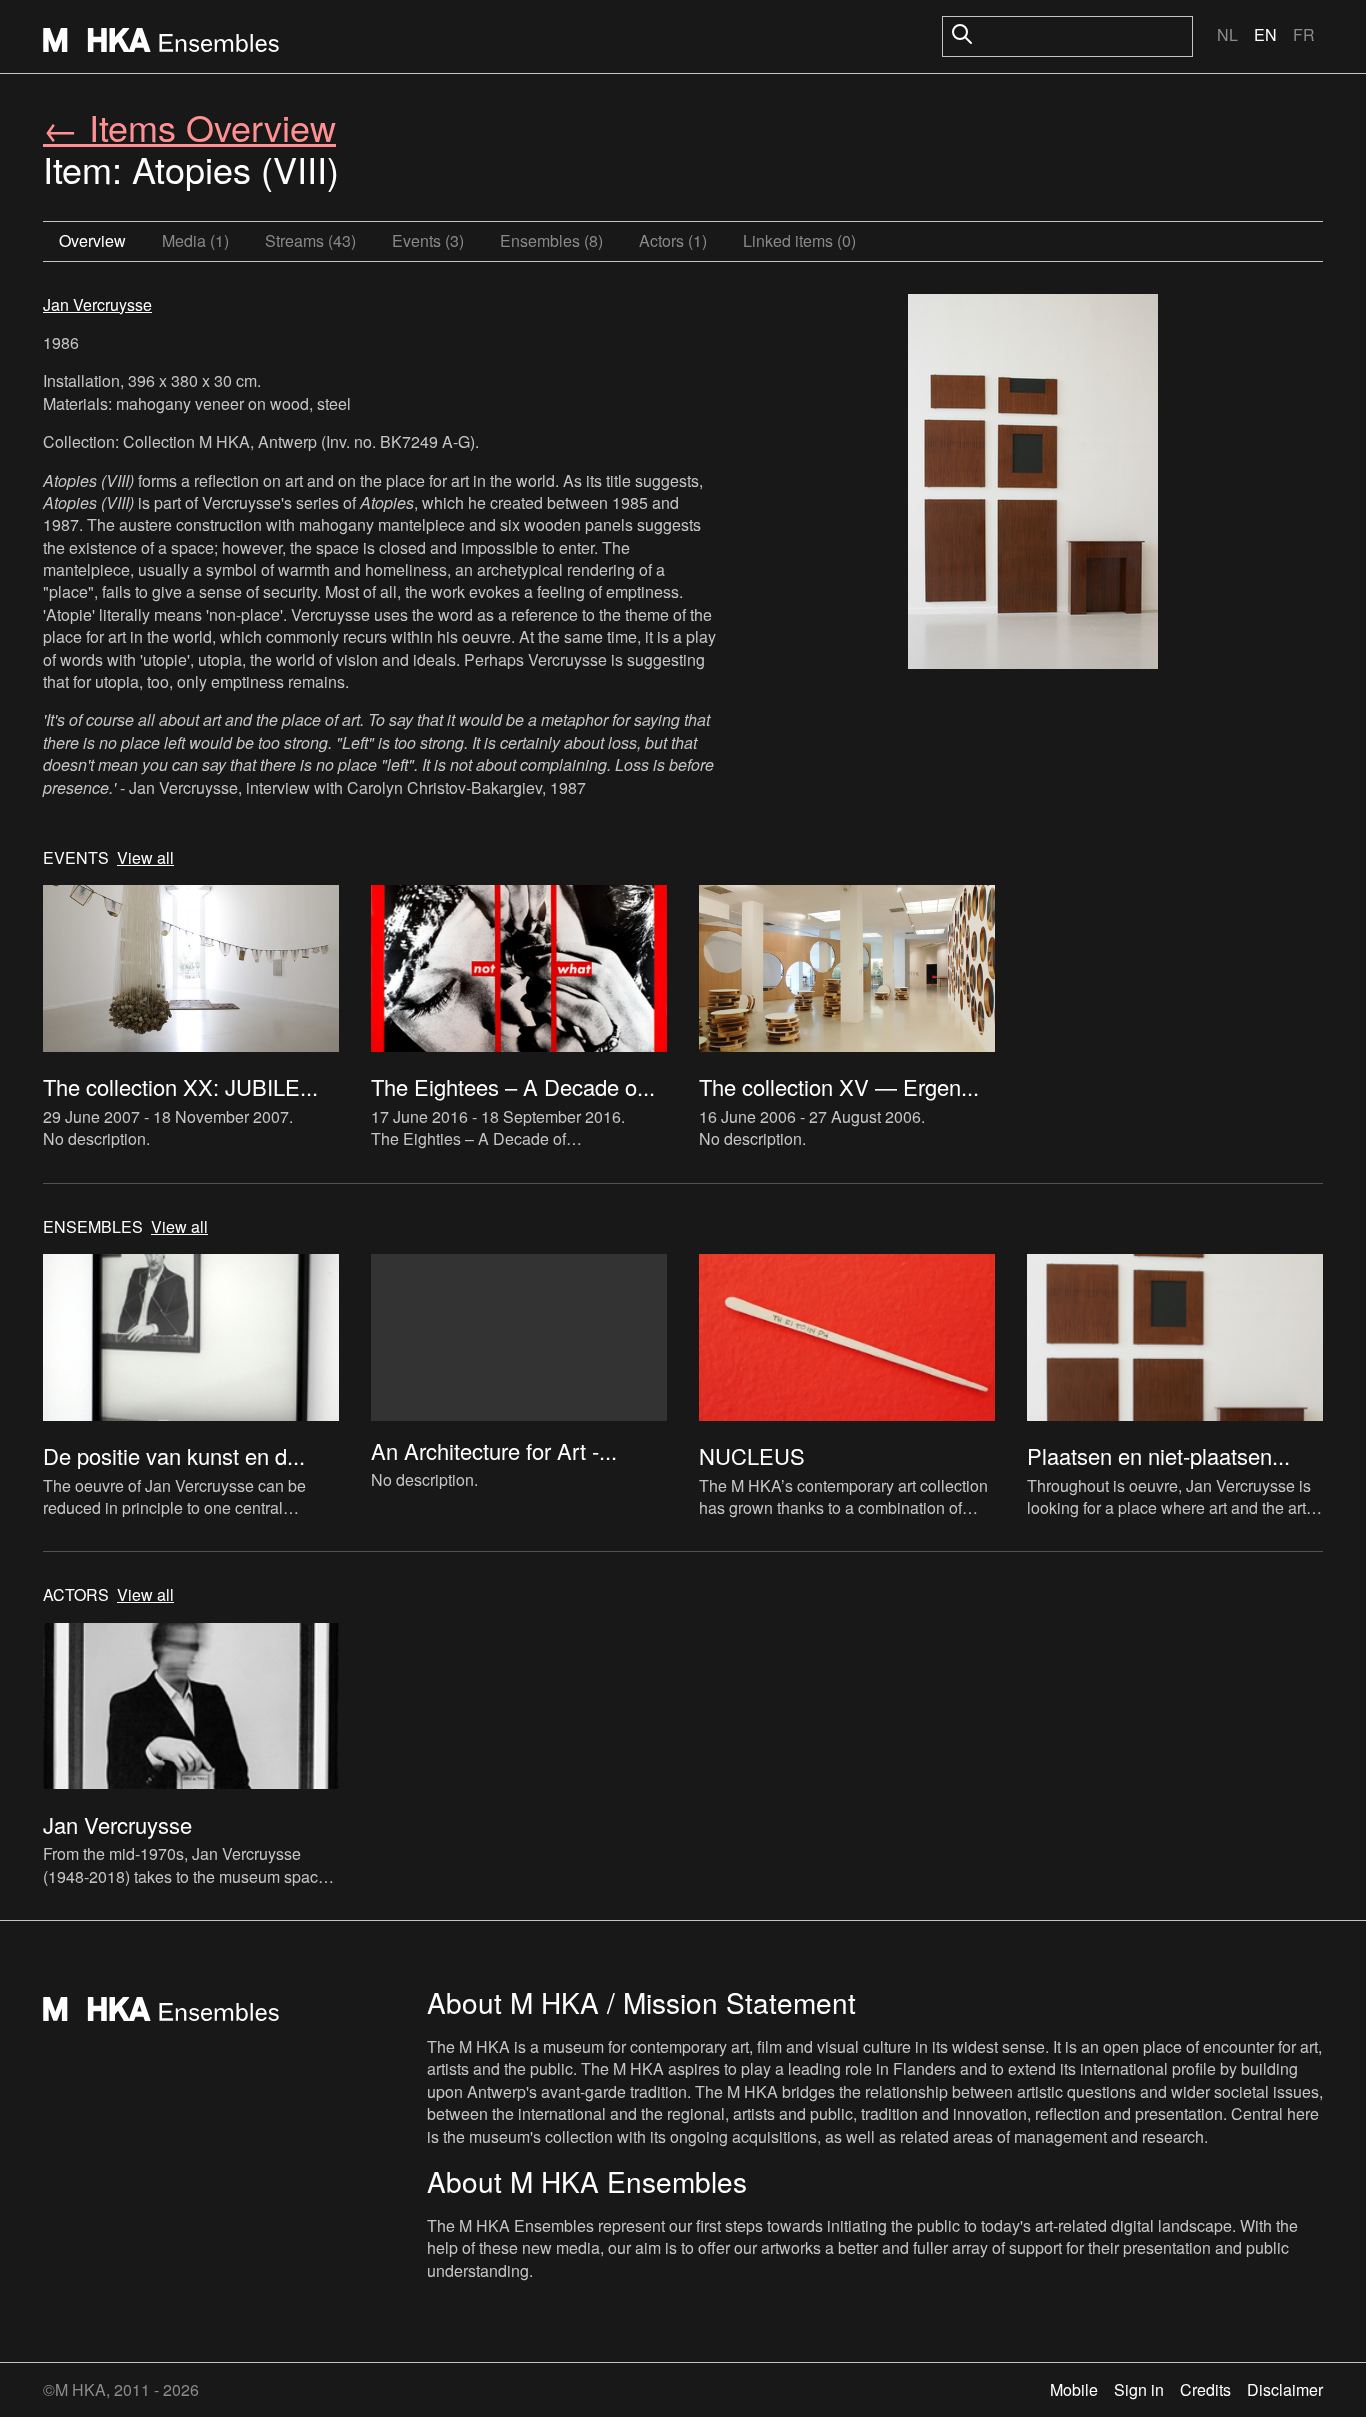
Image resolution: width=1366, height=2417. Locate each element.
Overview (92, 240)
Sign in (1139, 2389)
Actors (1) (673, 240)
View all (145, 858)
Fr (1304, 34)
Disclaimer (1285, 2389)
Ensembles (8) (551, 240)
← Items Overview (189, 126)
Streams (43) (310, 240)
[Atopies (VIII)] (1033, 484)
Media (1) (195, 240)
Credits (1205, 2389)
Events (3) (428, 240)
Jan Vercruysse (97, 304)
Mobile (1074, 2389)
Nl (1227, 34)
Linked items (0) (799, 240)
